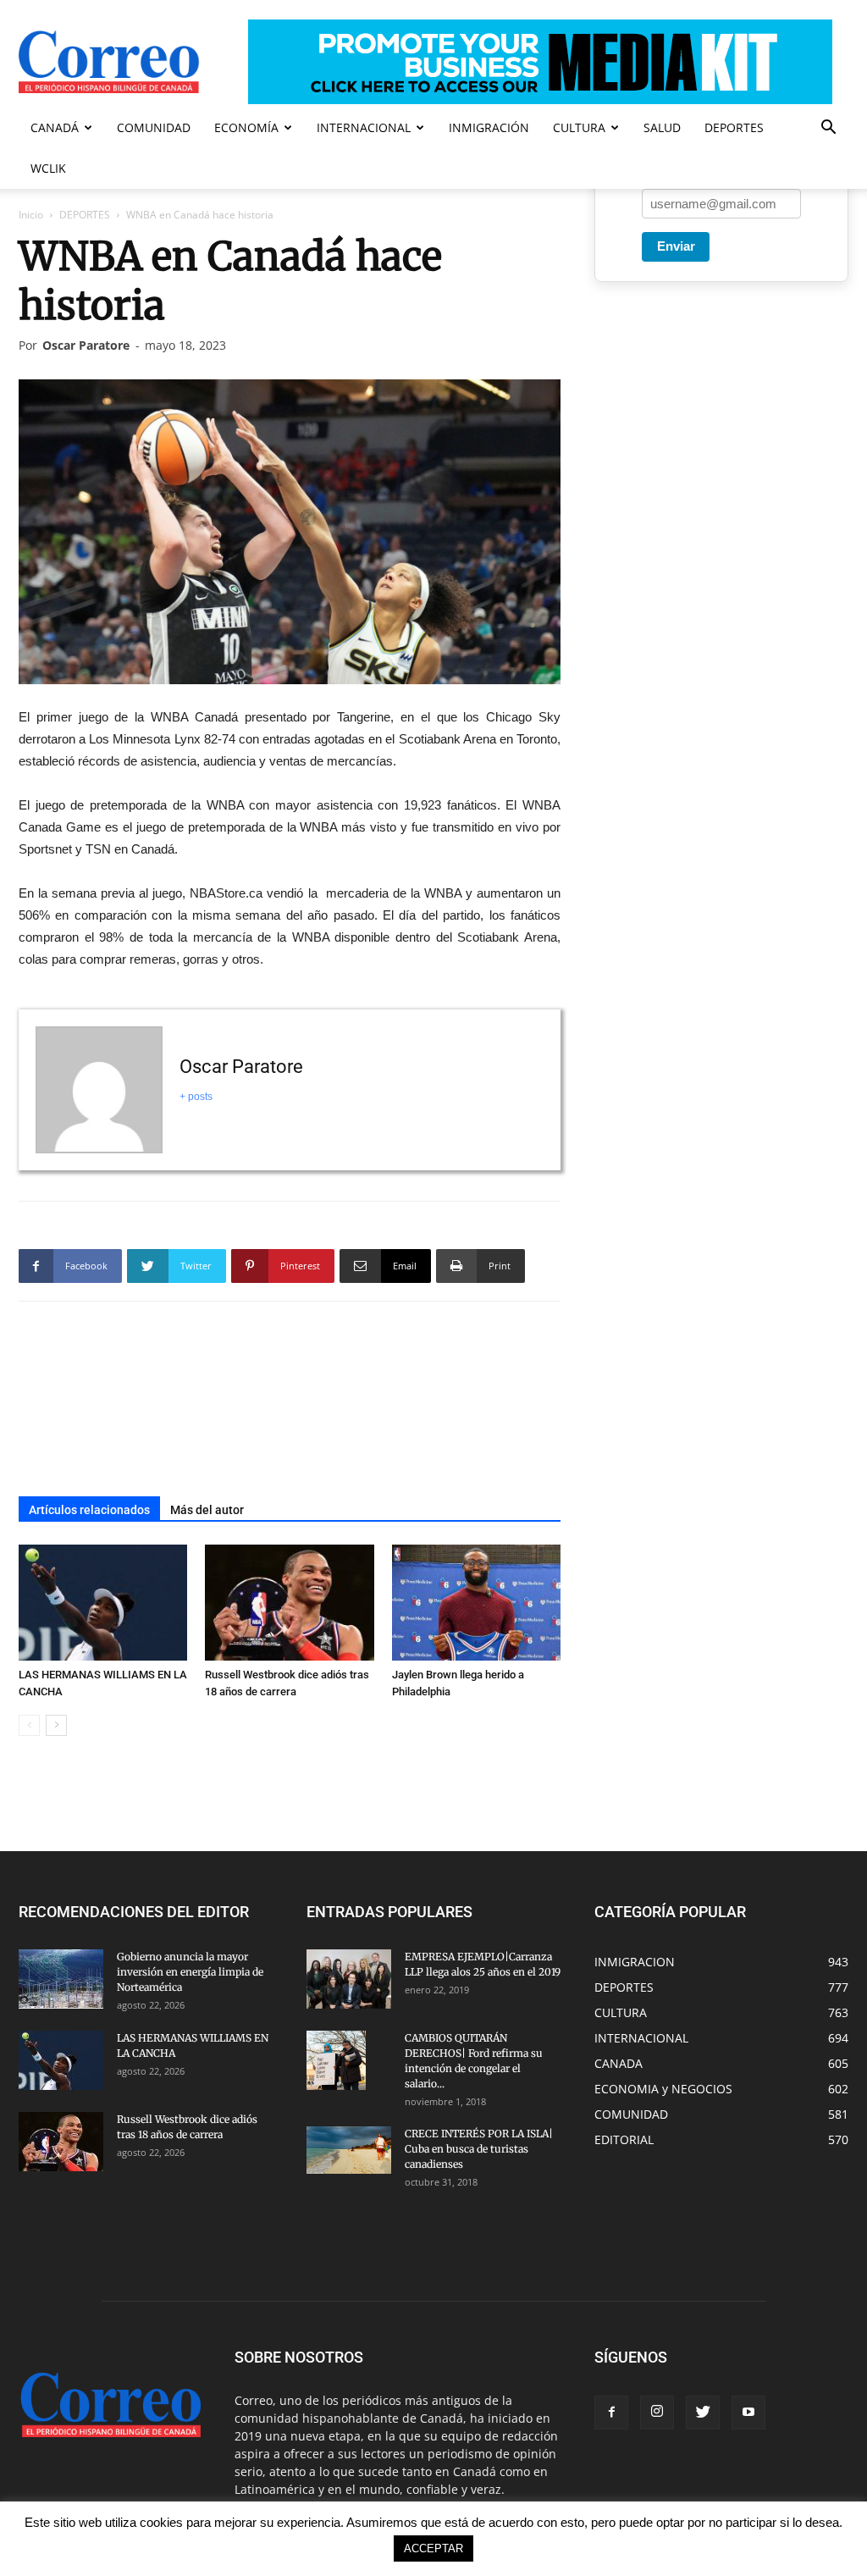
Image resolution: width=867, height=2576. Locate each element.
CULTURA (579, 127)
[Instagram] (657, 2413)
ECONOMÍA (246, 127)
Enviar (676, 246)
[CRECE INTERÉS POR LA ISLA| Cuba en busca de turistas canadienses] (349, 2150)
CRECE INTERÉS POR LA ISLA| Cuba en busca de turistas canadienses (479, 2149)
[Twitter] (703, 2413)
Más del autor (207, 1510)
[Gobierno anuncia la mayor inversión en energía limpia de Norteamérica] (61, 1979)
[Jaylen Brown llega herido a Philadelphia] (476, 1603)
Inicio (31, 215)
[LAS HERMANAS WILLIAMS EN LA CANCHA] (103, 1603)
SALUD (662, 127)
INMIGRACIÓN (489, 127)
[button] (828, 129)
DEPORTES (734, 127)
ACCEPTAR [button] (433, 2548)
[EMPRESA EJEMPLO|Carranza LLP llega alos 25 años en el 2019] (349, 1979)
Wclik (48, 168)
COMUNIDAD (154, 127)
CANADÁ (55, 127)
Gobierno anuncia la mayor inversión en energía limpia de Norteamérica (190, 1972)
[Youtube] (748, 2413)
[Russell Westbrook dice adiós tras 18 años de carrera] (289, 1603)
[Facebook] (611, 2413)
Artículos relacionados (89, 1510)
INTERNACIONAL (364, 127)
